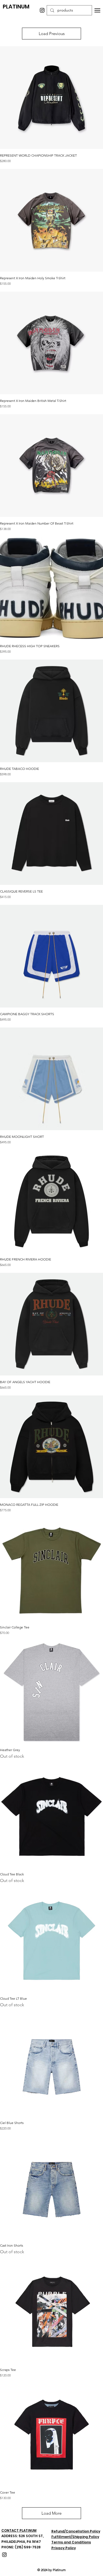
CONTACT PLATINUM (19, 2530)
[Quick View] (51, 98)
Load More (51, 2513)
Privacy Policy (64, 2548)
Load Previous (52, 34)
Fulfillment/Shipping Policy (75, 2537)
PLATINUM (16, 7)
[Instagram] (42, 10)
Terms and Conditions (71, 2542)
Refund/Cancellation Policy (76, 2531)
